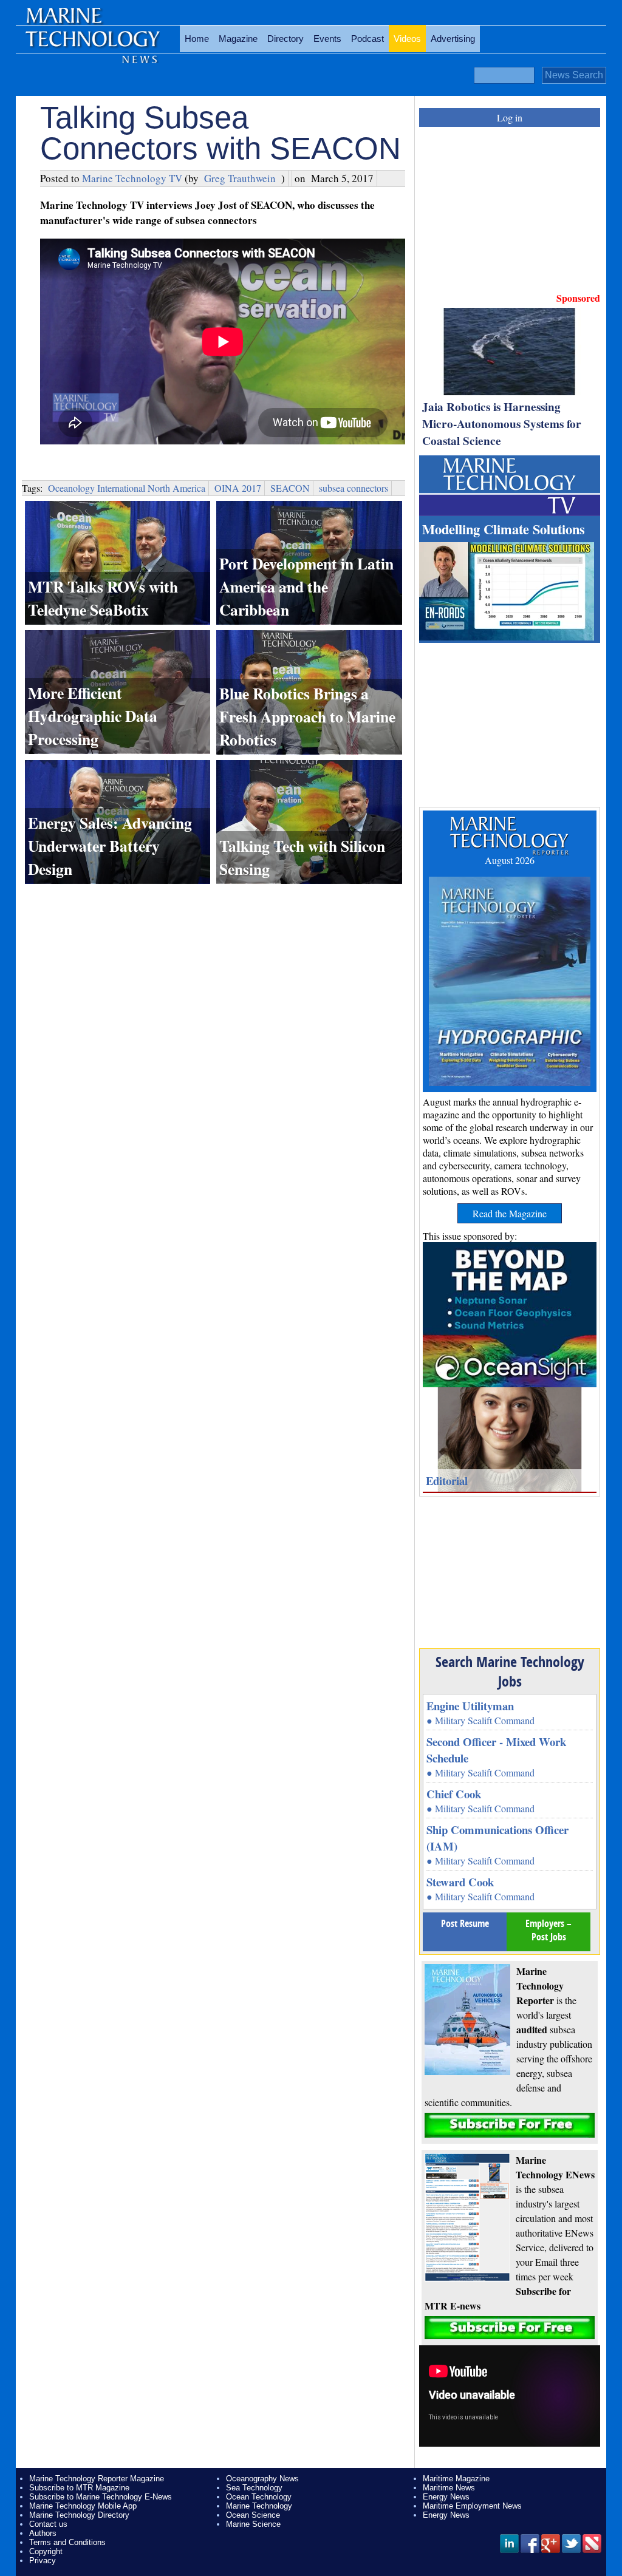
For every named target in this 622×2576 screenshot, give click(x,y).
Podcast (367, 39)
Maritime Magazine (456, 2479)
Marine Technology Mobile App (83, 2506)
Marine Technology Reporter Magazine (97, 2479)
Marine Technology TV (132, 178)
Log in (510, 117)
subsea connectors (354, 488)
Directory (285, 39)
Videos (407, 39)
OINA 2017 (238, 488)
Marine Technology (259, 2506)
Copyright (46, 2551)
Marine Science (253, 2524)
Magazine (238, 39)
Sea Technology (254, 2488)
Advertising (453, 39)
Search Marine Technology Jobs (510, 1671)
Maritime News (449, 2488)
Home (197, 39)
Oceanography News (262, 2479)
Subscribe (510, 2125)
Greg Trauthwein (240, 178)
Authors (43, 2533)
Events (327, 39)
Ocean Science (253, 2515)
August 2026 (510, 860)
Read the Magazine (510, 1213)
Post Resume (465, 1923)
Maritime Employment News (472, 2506)
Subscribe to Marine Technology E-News (101, 2497)
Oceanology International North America (127, 488)
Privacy (43, 2561)
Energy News (446, 2497)
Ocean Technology (259, 2497)
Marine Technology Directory (79, 2515)
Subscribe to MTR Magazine (79, 2488)
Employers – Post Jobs (549, 1930)
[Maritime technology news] (92, 46)
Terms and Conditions (67, 2542)
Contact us (48, 2524)
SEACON (290, 488)
